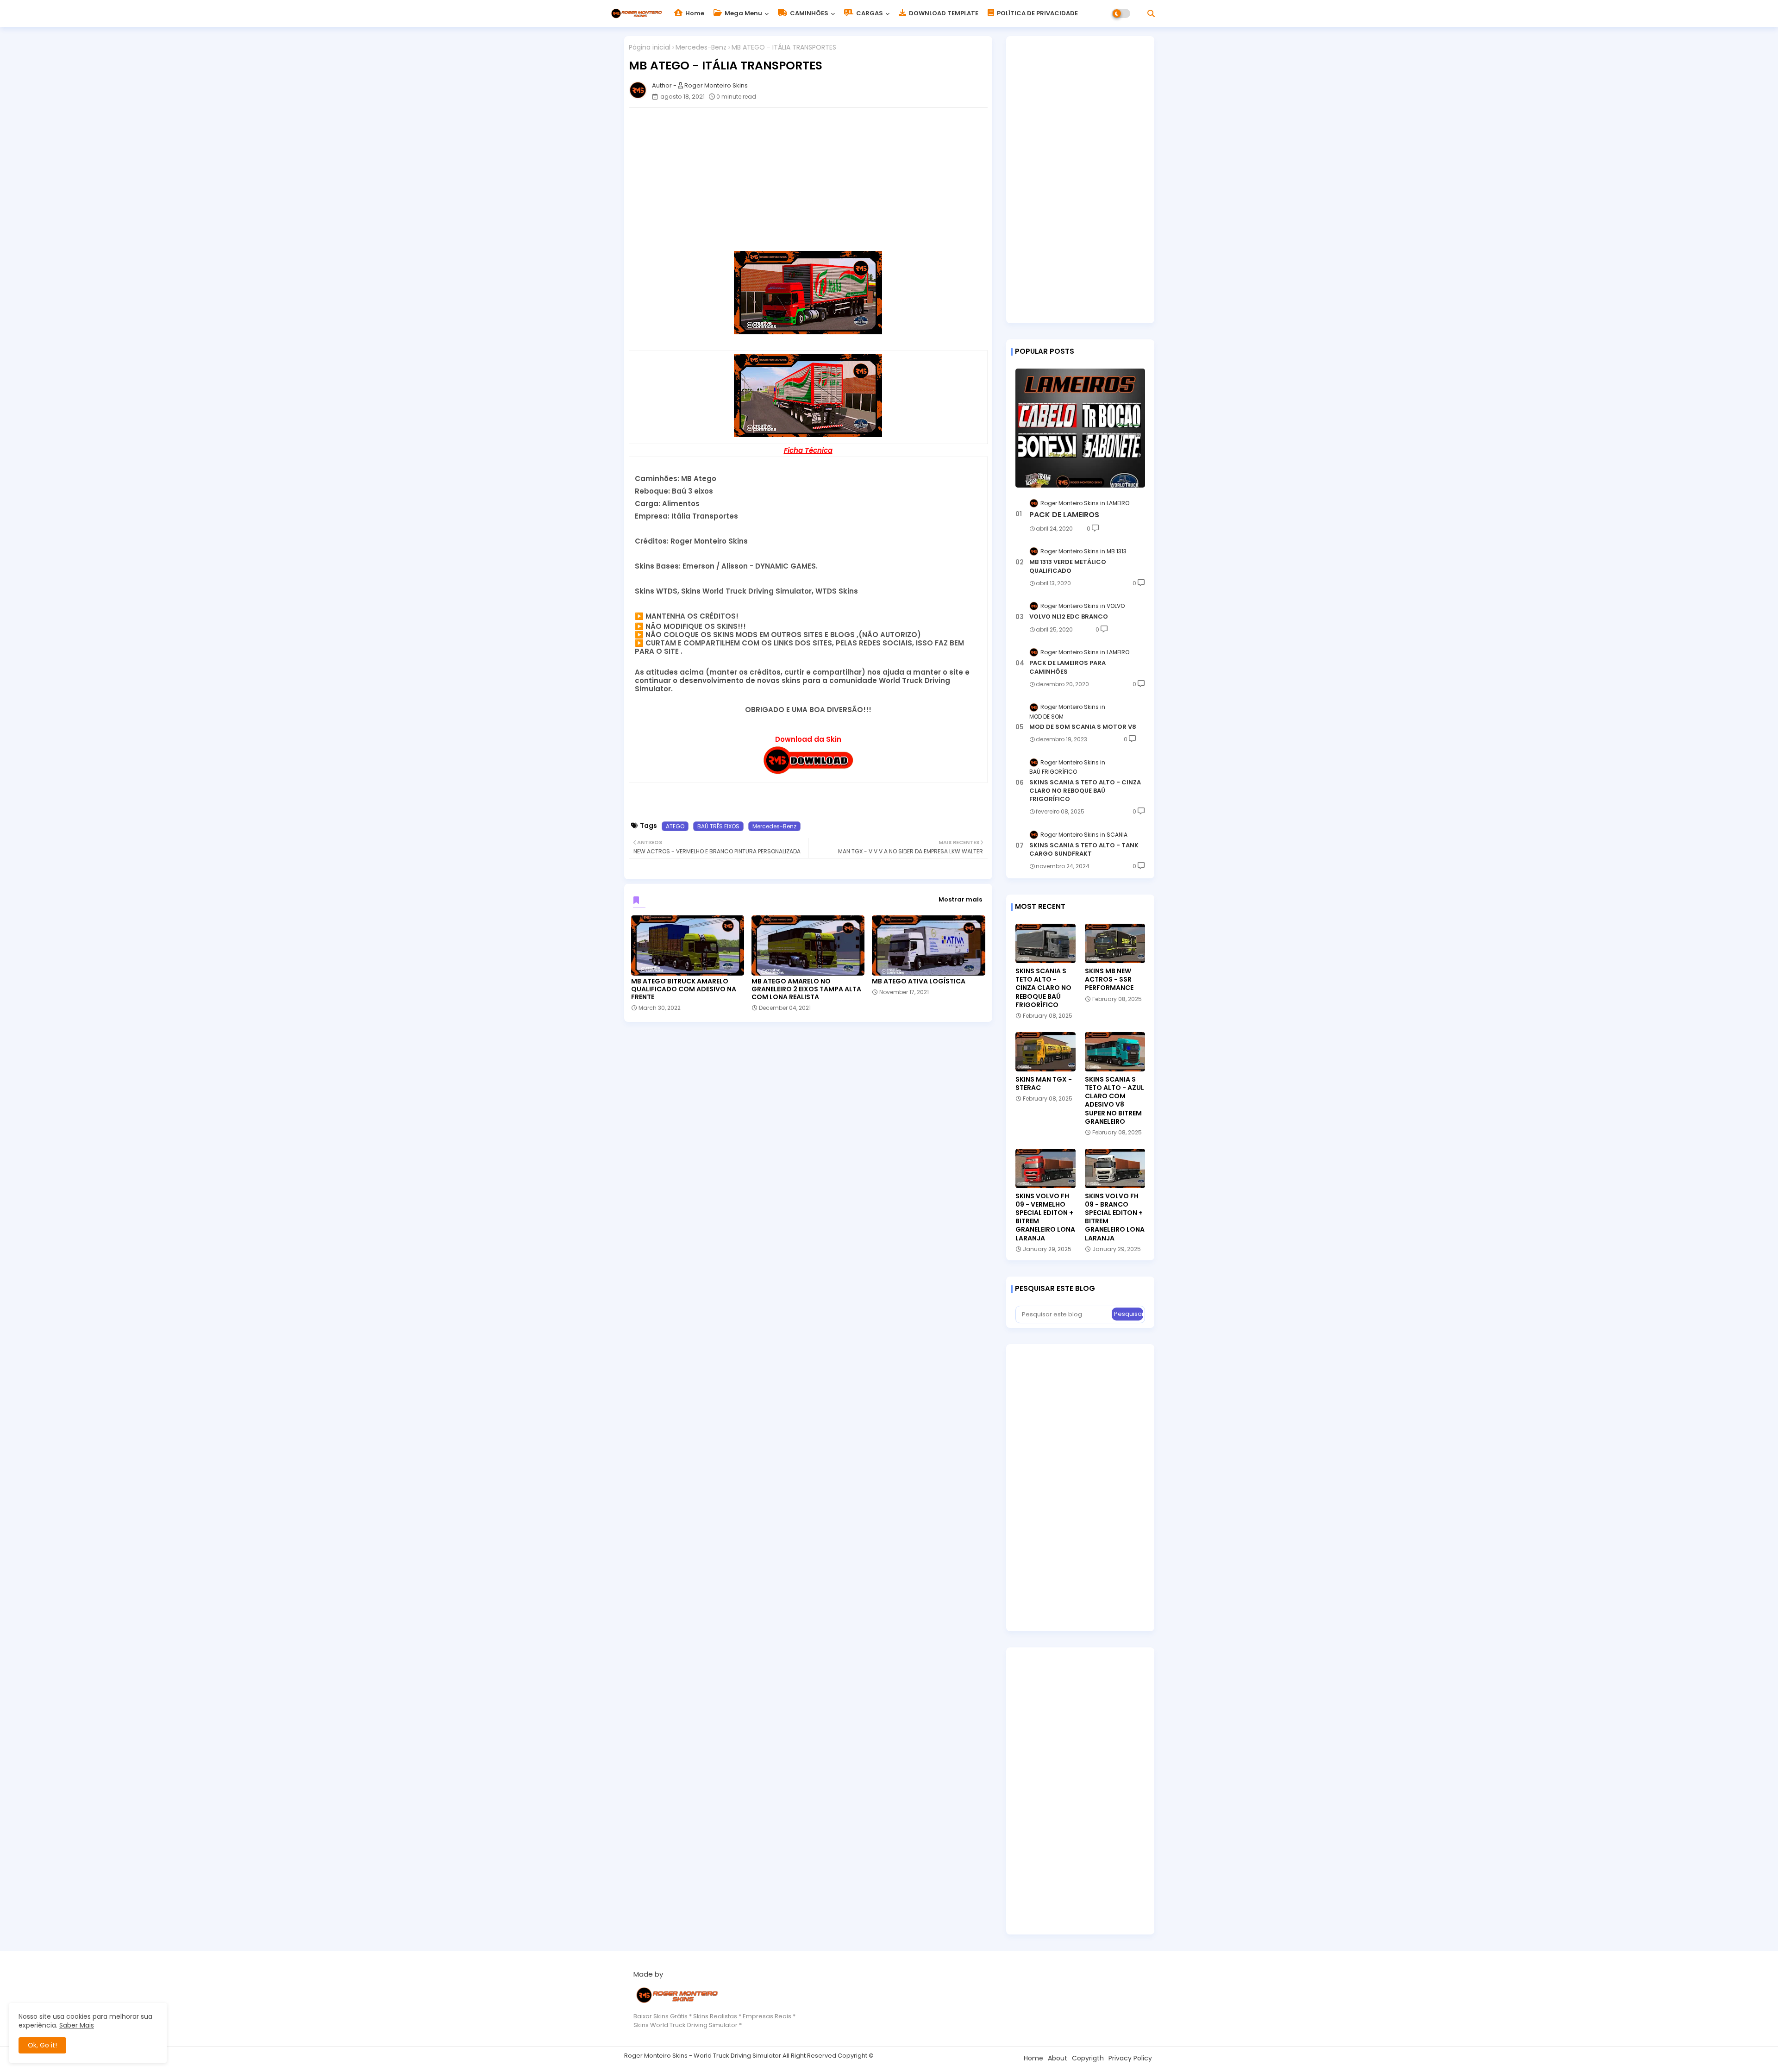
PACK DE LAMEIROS (1064, 515)
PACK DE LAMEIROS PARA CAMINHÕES (1067, 667)
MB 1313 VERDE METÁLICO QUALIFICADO (1068, 566)
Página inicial (650, 47)
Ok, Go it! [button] (42, 2045)
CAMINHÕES (808, 13)
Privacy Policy (1130, 2058)
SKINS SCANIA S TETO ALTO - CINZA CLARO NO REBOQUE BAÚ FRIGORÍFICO (1085, 791)
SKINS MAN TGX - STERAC (1044, 1083)
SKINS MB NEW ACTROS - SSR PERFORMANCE (1109, 980)
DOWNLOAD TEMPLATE (943, 13)
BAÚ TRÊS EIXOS (718, 826)
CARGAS (869, 13)
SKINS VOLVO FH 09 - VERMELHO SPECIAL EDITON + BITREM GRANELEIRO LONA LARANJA (1045, 1217)
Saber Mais (77, 2025)
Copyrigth (1088, 2058)
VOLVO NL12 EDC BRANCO (1069, 617)
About (1058, 2058)
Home (694, 13)
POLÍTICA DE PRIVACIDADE (1037, 13)
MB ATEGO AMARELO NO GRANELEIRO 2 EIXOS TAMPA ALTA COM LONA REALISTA (806, 989)
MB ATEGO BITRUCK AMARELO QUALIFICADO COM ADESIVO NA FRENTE (684, 989)
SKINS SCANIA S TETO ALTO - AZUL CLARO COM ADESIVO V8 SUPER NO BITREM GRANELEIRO (1114, 1100)
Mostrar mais (960, 899)
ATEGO (675, 826)
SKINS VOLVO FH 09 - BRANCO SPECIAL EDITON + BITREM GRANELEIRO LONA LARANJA (1115, 1217)
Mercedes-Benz (701, 47)
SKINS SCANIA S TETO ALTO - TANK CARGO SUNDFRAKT (1084, 850)
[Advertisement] (813, 179)
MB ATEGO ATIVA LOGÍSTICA (919, 981)
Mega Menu (743, 13)
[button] (1151, 13)
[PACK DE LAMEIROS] (1080, 428)
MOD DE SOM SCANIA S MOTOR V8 (1083, 727)
